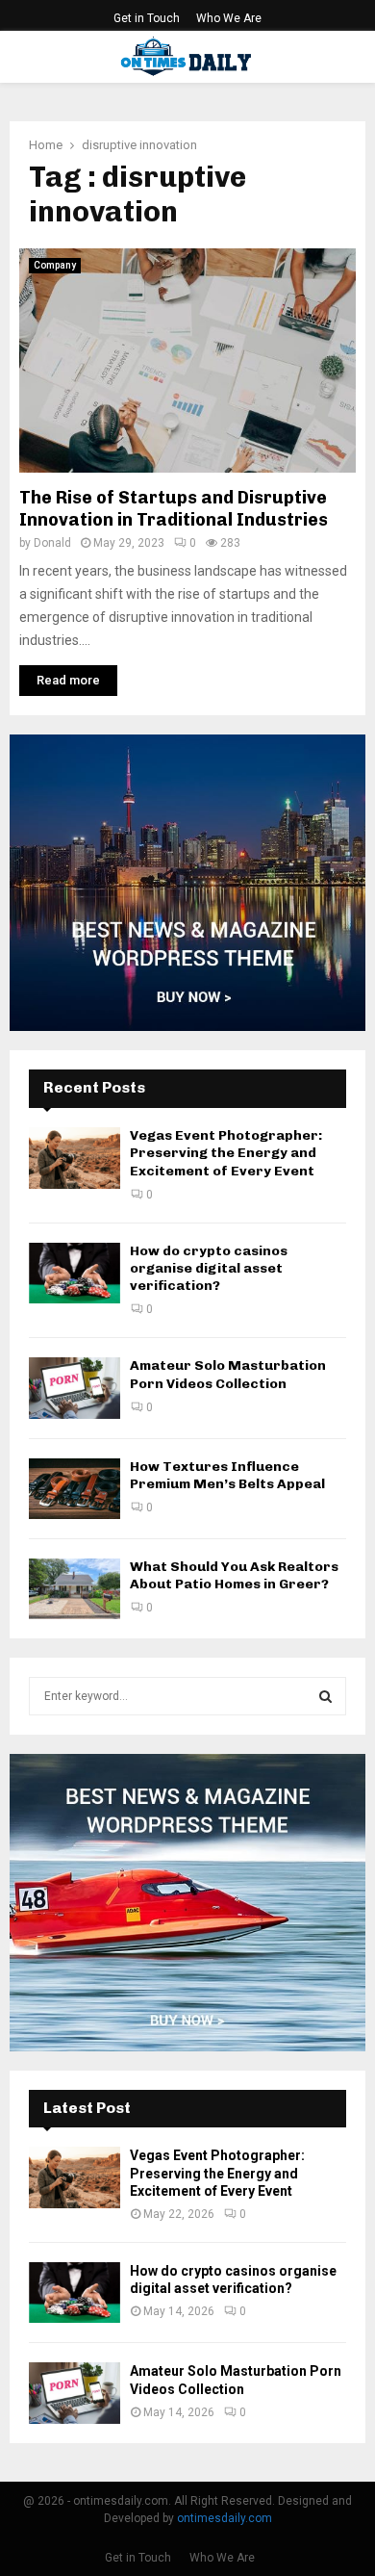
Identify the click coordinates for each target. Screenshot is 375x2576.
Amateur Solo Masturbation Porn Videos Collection (228, 1374)
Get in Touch (147, 18)
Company (55, 265)
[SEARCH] (325, 1696)
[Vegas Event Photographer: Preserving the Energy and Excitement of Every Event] (75, 1158)
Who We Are (229, 18)
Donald (52, 543)
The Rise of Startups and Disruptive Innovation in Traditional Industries (174, 509)
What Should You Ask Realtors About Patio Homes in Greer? (234, 1575)
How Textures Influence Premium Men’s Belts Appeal (227, 1475)
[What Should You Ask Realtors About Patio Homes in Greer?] (75, 1589)
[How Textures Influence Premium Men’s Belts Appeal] (75, 1489)
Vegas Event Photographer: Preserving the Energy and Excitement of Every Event (226, 1153)
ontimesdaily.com (225, 2518)
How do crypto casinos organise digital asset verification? (209, 1268)
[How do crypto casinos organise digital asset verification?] (75, 1273)
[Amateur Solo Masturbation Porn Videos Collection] (75, 1388)
